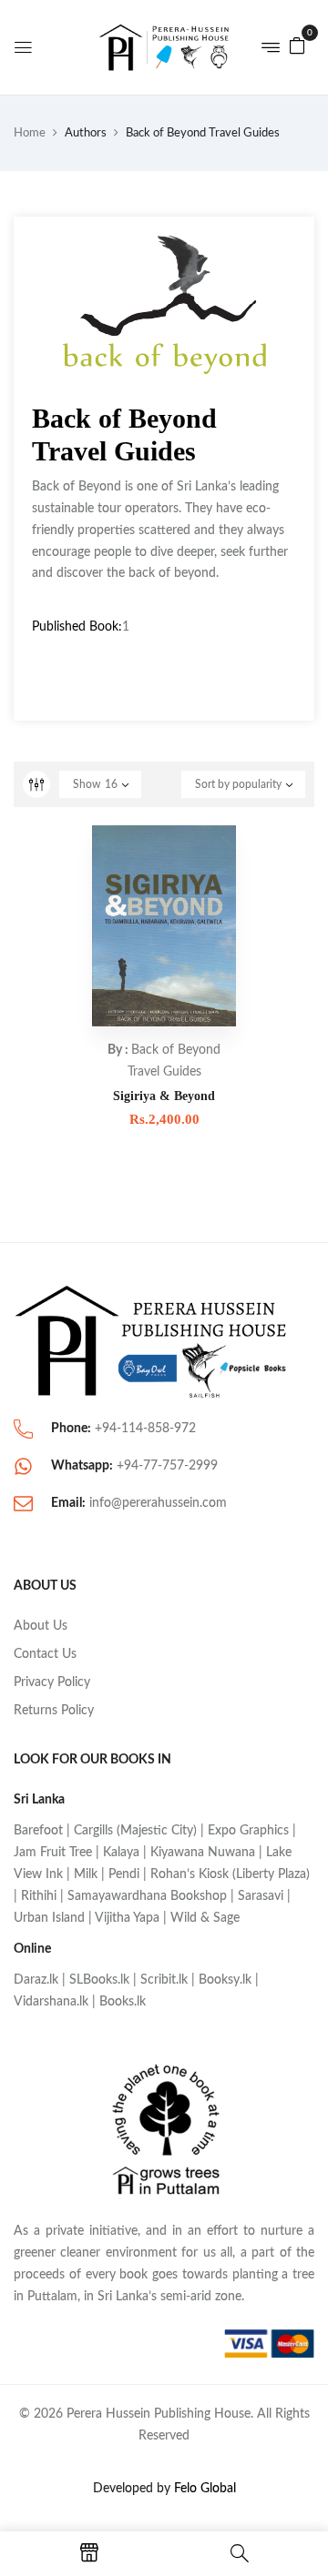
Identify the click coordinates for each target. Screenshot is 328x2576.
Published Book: (77, 627)
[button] (297, 45)
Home (30, 133)
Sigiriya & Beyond (164, 1096)
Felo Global (205, 2489)
